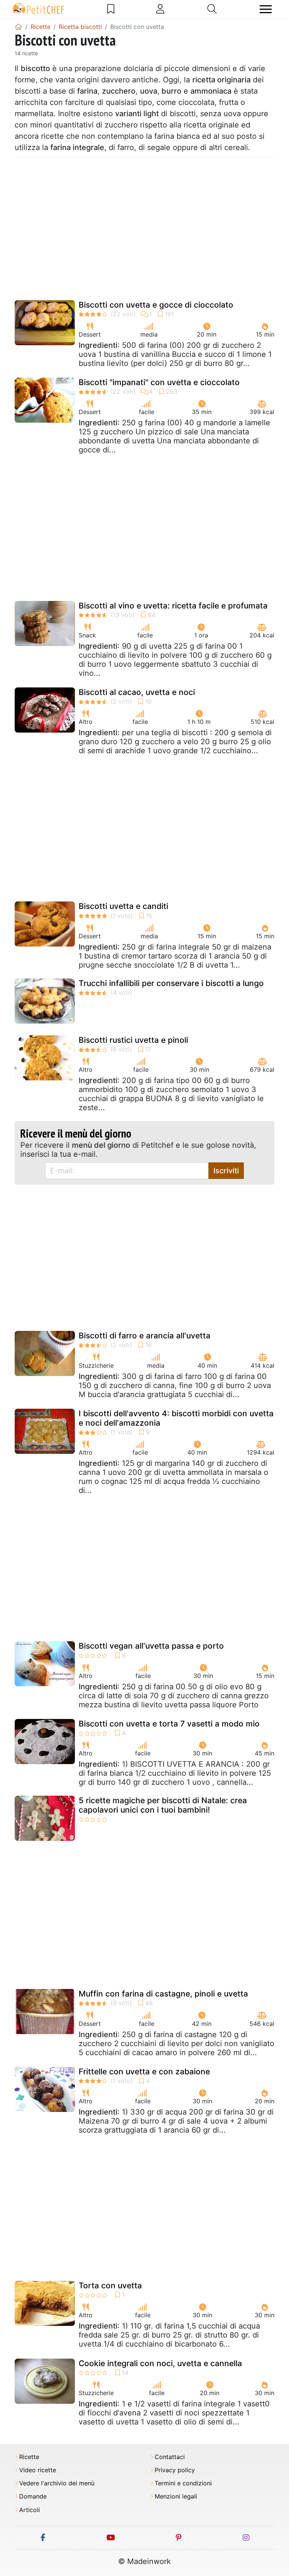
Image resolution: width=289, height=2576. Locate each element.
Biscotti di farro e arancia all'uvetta (144, 1336)
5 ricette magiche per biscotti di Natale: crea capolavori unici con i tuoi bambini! (163, 1805)
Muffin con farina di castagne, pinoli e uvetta (163, 1994)
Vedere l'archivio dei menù (57, 2483)
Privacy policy (175, 2470)
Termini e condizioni (183, 2483)
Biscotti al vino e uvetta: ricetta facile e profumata (173, 606)
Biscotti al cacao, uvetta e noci (137, 692)
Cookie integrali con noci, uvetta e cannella (160, 2363)
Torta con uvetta (110, 2285)
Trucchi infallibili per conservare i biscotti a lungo (171, 983)
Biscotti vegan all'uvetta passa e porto (151, 1646)
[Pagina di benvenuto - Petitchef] (18, 27)
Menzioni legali (176, 2496)
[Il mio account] (160, 9)
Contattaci (170, 2457)
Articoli (30, 2510)
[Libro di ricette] (111, 9)
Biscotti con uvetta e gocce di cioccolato (156, 305)
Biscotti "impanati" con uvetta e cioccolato (159, 382)
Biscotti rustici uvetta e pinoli (133, 1040)
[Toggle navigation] (266, 9)
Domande (33, 2496)
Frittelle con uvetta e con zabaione (144, 2072)
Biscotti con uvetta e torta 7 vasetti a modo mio (169, 1724)
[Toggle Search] (212, 9)
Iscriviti (226, 1171)
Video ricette (38, 2470)
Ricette (29, 2457)
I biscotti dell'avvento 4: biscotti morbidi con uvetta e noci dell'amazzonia (176, 1418)
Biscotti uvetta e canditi (123, 906)
